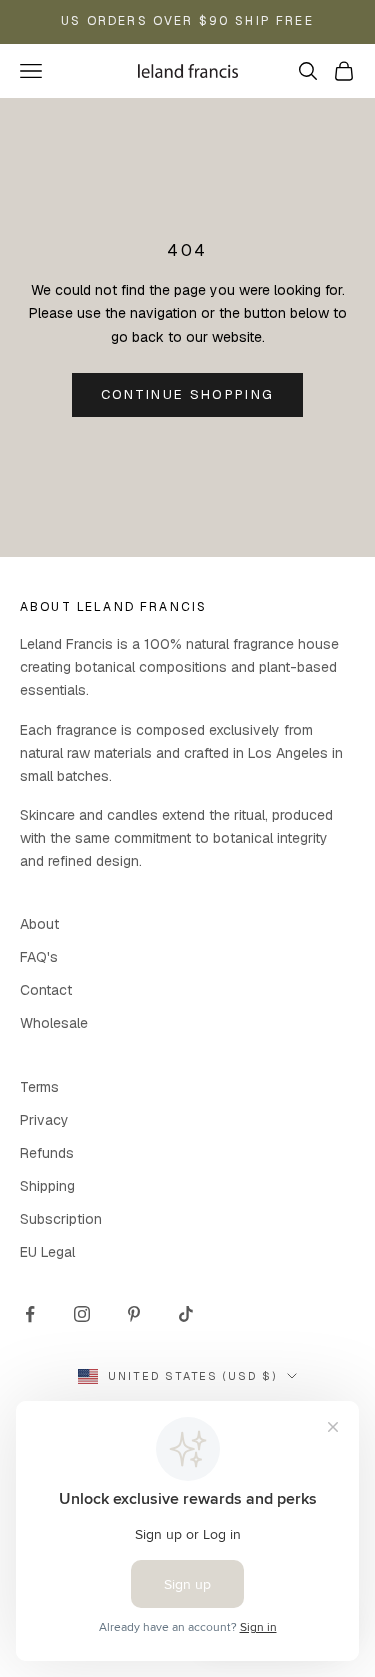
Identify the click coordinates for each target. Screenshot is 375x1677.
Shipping (47, 1186)
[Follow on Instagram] (82, 1314)
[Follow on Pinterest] (134, 1314)
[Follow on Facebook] (30, 1314)
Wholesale (54, 1023)
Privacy (44, 1120)
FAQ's (39, 957)
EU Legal (47, 1252)
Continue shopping (188, 394)
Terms (39, 1087)
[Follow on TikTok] (186, 1314)
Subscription (61, 1219)
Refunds (47, 1153)
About (39, 924)
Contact (46, 990)
